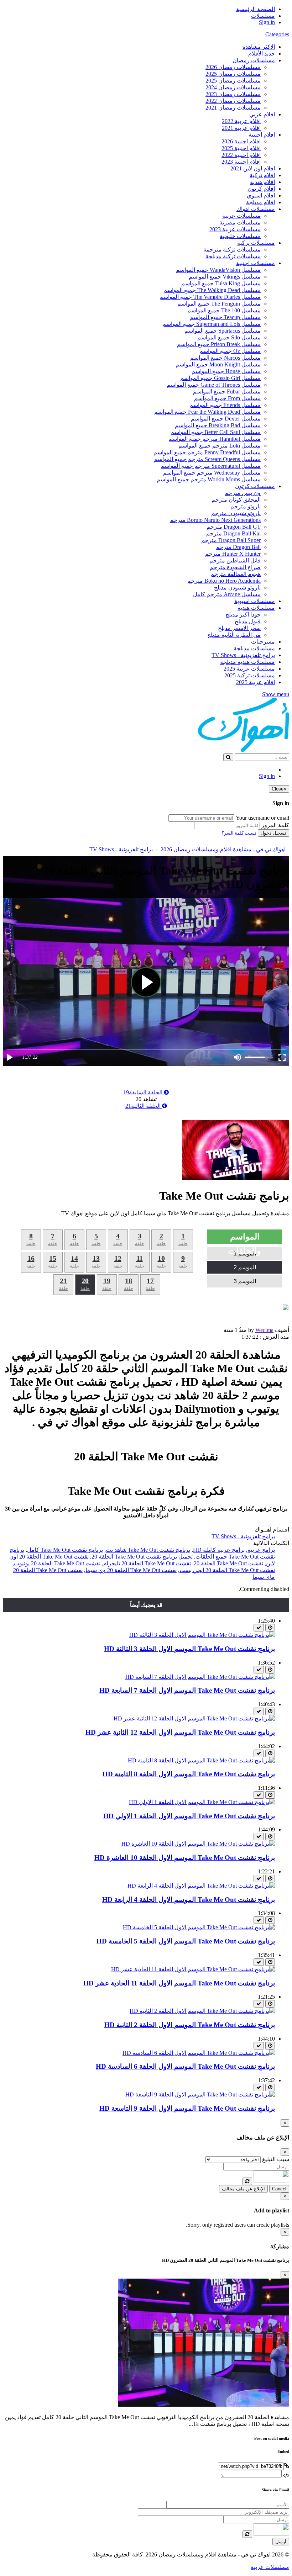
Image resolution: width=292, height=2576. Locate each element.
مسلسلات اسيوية (255, 601)
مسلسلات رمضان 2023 (233, 94)
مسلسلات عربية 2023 (235, 229)
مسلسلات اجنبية (255, 263)
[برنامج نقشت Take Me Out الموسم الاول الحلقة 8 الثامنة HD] (201, 1760)
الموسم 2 (245, 1267)
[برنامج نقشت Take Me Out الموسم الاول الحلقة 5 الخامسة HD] (199, 1927)
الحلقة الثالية (144, 1106)
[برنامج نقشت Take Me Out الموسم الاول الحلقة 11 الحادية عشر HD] (193, 1969)
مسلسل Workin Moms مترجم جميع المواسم (209, 479)
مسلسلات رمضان (254, 60)
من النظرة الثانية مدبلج (234, 635)
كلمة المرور (275, 825)
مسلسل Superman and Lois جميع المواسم (212, 324)
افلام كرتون (261, 189)
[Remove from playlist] (259, 1628)
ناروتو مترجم (246, 506)
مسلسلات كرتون (255, 486)
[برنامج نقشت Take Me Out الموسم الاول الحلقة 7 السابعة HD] (200, 1677)
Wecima (264, 1330)
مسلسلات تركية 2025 (250, 675)
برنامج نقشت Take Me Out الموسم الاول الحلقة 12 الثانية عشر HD (180, 1732)
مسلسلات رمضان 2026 (233, 67)
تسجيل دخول (273, 833)
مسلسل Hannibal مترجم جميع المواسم (215, 439)
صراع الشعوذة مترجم (235, 567)
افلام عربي (262, 114)
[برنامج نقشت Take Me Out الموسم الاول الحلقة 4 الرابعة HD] (201, 1886)
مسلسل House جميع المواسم (226, 371)
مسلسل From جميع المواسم (227, 398)
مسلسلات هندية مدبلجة (247, 662)
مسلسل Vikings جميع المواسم (225, 277)
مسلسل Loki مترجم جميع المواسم (220, 446)
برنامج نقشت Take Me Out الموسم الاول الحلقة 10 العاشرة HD (185, 1858)
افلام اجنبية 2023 (241, 162)
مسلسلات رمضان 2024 (233, 87)
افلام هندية (262, 182)
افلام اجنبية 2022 (241, 155)
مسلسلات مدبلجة (254, 648)
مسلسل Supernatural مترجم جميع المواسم (211, 466)
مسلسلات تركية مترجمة (232, 250)
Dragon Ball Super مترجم (231, 540)
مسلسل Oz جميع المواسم (230, 351)
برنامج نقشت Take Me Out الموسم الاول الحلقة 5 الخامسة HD (186, 1941)
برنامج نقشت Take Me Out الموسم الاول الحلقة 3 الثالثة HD (189, 1649)
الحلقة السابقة (144, 1092)
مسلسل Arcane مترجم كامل (227, 594)
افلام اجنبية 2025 (241, 148)
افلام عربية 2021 (241, 128)
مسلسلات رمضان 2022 (233, 101)
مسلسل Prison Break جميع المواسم (219, 344)
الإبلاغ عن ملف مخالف (243, 2189)
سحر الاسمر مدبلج (239, 628)
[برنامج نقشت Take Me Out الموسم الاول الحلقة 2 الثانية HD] (202, 2011)
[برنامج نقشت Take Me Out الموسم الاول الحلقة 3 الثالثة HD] (202, 1635)
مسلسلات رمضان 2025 (233, 74)
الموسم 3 (245, 1281)
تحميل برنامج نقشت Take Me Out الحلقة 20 (142, 1557)
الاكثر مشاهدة (259, 47)
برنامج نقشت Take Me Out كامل (65, 1550)
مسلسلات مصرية (240, 223)
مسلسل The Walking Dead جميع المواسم (212, 290)
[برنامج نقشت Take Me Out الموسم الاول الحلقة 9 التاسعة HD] (200, 2094)
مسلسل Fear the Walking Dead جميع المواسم (207, 412)
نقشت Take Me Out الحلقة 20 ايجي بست (227, 1570)
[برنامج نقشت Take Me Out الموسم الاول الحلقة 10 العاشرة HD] (198, 1844)
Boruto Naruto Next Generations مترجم (215, 520)
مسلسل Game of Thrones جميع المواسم (214, 385)
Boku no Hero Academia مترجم (224, 581)
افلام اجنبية (262, 135)
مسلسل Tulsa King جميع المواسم (221, 283)
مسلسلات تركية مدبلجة (233, 256)
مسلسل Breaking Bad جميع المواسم (218, 425)
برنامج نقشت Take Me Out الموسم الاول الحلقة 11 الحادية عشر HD (179, 1983)
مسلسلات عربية (241, 216)
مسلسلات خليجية (240, 236)
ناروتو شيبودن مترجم (236, 513)
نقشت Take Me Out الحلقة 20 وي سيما (131, 1570)
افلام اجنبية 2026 (241, 141)
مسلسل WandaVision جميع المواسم (218, 270)
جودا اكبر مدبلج (243, 615)
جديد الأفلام (262, 54)
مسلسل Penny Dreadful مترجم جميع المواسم (207, 452)
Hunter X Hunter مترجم (233, 554)
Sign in (267, 22)
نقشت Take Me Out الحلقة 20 (228, 1563)
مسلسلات (263, 16)
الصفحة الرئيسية (255, 9)
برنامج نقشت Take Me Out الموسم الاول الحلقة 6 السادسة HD (185, 2066)
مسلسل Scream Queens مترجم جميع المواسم (207, 459)
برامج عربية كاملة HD (219, 1550)
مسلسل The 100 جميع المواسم (224, 310)
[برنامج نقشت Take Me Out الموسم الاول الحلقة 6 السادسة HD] (199, 2053)
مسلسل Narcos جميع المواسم (225, 358)
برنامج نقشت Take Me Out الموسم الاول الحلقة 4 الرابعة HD (189, 1900)
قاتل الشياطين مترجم (235, 560)
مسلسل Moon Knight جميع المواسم (218, 364)
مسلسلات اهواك (256, 209)
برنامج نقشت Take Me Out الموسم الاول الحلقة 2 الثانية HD (190, 2025)
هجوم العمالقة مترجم (236, 574)
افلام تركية (262, 175)
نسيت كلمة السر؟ (239, 833)
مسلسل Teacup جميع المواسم (225, 317)
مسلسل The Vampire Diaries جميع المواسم (210, 297)
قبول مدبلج (248, 621)
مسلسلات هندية (256, 608)
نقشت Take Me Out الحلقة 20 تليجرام (147, 1563)
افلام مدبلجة (260, 202)
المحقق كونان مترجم (236, 500)
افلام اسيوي (261, 195)
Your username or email (262, 818)
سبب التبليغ (276, 2159)
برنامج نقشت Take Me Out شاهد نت (148, 1550)
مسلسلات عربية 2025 (249, 669)
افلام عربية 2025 (255, 682)
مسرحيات (263, 642)
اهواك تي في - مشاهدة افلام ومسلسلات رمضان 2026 (223, 849)
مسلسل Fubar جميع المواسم (227, 392)
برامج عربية (261, 1550)
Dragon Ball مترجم (238, 547)
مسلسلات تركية (256, 243)
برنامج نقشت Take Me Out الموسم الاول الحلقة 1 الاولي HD (189, 1816)
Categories (277, 34)
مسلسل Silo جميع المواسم (229, 337)
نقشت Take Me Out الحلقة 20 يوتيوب (57, 1563)
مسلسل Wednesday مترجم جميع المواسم (212, 473)
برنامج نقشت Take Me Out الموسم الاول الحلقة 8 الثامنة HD (189, 1774)
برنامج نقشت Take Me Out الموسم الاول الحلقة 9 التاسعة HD (187, 2108)
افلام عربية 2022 (241, 121)
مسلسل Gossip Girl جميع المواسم (220, 378)
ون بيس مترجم (243, 493)
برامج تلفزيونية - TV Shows (243, 655)
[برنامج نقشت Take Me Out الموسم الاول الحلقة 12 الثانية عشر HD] (194, 1718)
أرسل (281, 2542)
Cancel (279, 2189)
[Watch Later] (270, 1628)
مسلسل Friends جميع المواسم (225, 405)
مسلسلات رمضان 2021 (233, 108)
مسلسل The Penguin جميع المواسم (219, 304)
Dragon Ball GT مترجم (234, 527)
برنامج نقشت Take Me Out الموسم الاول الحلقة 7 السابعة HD (187, 1690)
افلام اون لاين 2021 (253, 168)
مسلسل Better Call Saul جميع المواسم (216, 432)
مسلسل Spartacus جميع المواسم (223, 331)
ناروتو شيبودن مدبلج (237, 588)
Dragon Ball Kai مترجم (233, 533)
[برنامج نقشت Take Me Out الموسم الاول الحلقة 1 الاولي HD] (202, 1802)
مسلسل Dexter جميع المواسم (226, 419)
